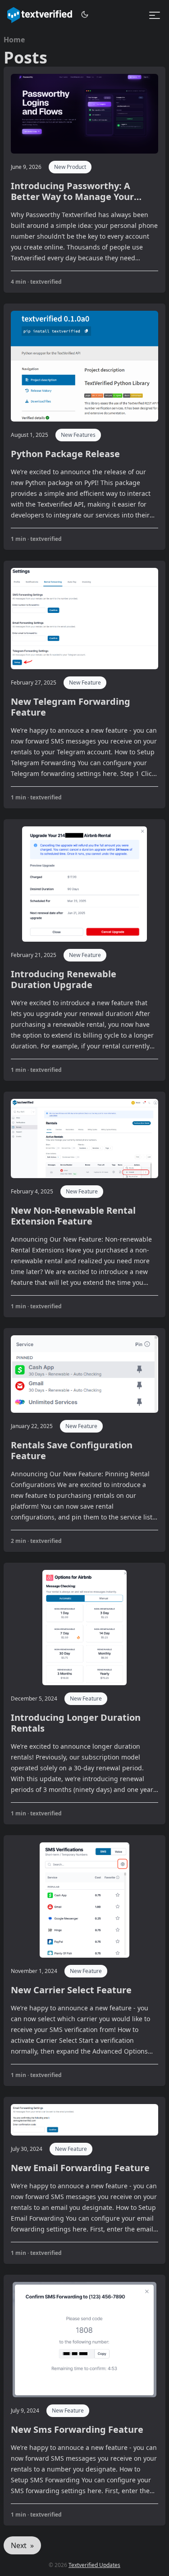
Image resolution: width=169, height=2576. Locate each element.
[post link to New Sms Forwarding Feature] (84, 2400)
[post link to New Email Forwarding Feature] (84, 2181)
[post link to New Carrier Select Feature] (84, 1961)
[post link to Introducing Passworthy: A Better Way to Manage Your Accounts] (84, 180)
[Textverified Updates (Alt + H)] (40, 15)
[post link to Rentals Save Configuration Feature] (84, 1440)
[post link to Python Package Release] (84, 427)
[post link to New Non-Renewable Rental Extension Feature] (84, 1204)
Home (14, 40)
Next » (22, 2545)
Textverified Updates (94, 2565)
